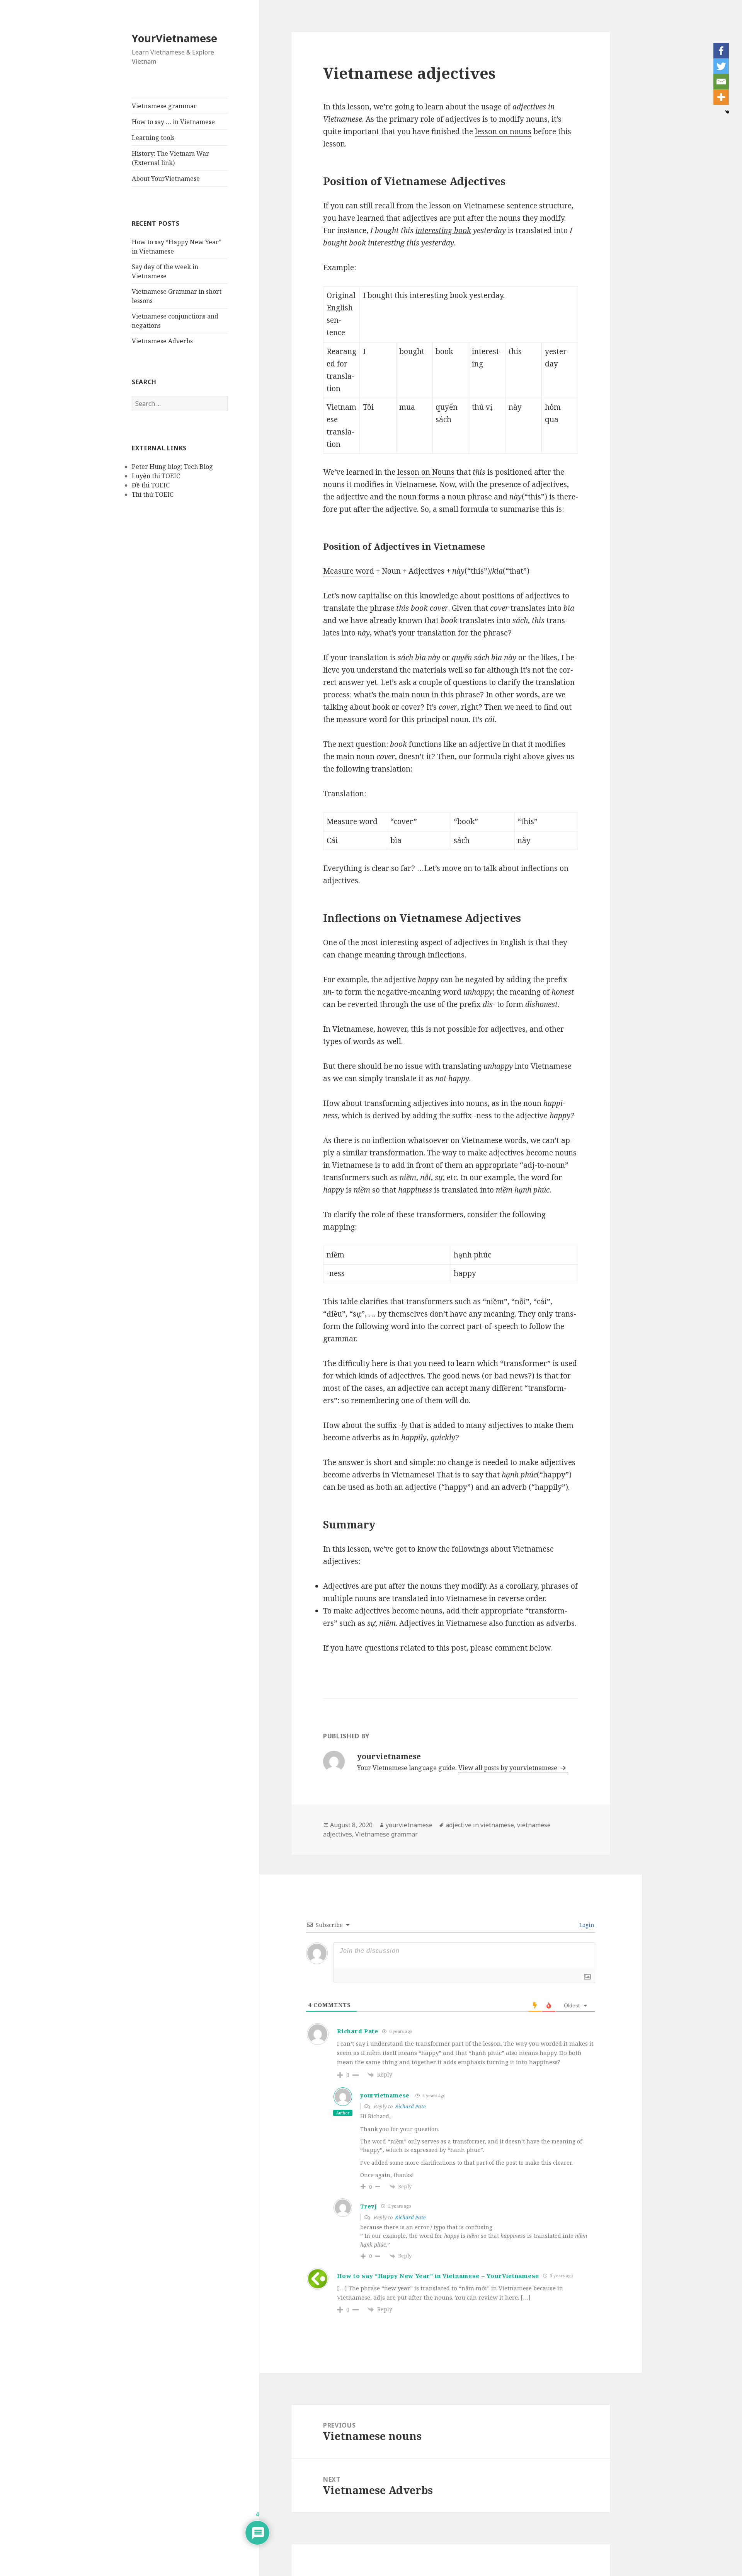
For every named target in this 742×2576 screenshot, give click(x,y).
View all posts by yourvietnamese (509, 1768)
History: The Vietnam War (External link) (170, 158)
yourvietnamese (409, 1825)
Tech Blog (198, 467)
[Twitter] (721, 66)
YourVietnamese (174, 38)
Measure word (349, 571)
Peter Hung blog (156, 467)
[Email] (721, 82)
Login (586, 1925)
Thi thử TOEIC (153, 494)
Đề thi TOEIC (151, 485)
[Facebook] (721, 51)
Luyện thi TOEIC (156, 476)
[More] (721, 97)
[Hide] (727, 112)
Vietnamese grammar (164, 106)
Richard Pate (410, 2106)
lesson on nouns (503, 131)
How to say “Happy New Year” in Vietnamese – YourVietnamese (438, 2276)
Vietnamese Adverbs (162, 341)
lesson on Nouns (426, 472)
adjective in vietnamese (480, 1825)
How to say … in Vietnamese (173, 122)
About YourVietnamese (166, 179)
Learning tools (153, 138)
